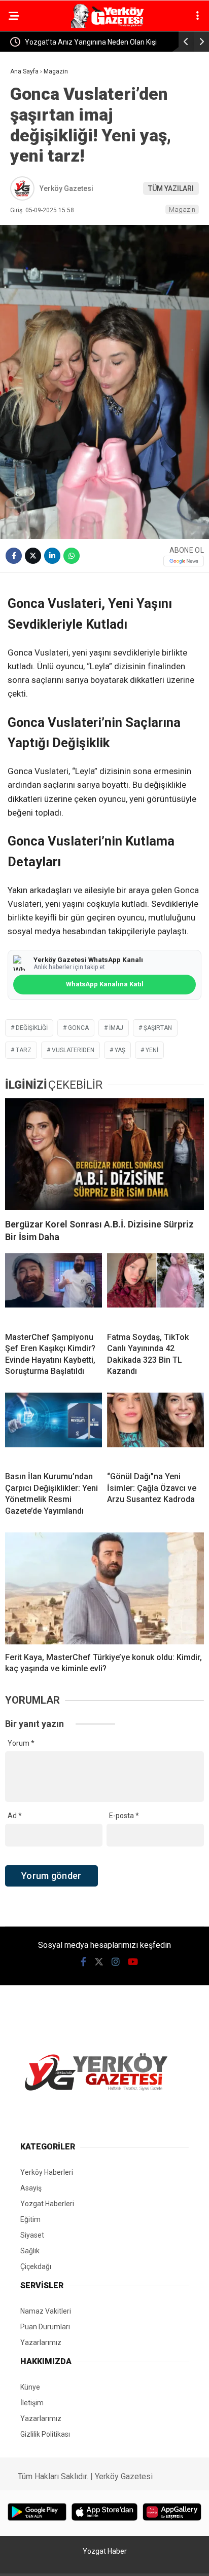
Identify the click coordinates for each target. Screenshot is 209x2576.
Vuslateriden (73, 1050)
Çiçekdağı (36, 2266)
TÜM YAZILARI (171, 188)
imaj (116, 1028)
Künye (30, 2387)
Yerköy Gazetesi (66, 188)
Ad (15, 1816)
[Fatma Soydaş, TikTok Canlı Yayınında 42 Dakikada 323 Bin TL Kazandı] (155, 1289)
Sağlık (30, 2251)
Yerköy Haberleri (47, 2172)
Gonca (78, 1028)
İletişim (32, 2403)
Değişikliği (32, 1028)
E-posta (124, 1816)
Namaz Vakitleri (46, 2311)
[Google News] (184, 561)
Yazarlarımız (41, 2342)
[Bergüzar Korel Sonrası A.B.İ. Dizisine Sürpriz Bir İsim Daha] (104, 1154)
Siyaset (32, 2235)
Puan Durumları (45, 2327)
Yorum (21, 1743)
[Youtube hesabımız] (133, 1962)
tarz (24, 1050)
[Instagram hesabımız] (116, 1962)
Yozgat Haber (105, 2551)
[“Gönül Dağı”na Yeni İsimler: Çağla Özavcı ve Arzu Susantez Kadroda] (155, 1428)
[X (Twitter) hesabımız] (99, 1962)
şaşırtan (158, 1028)
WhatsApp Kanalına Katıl (105, 984)
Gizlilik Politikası (45, 2434)
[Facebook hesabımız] (83, 1962)
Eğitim (30, 2219)
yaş (120, 1050)
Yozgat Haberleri (47, 2204)
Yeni (152, 1050)
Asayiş (31, 2188)
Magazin (182, 209)
